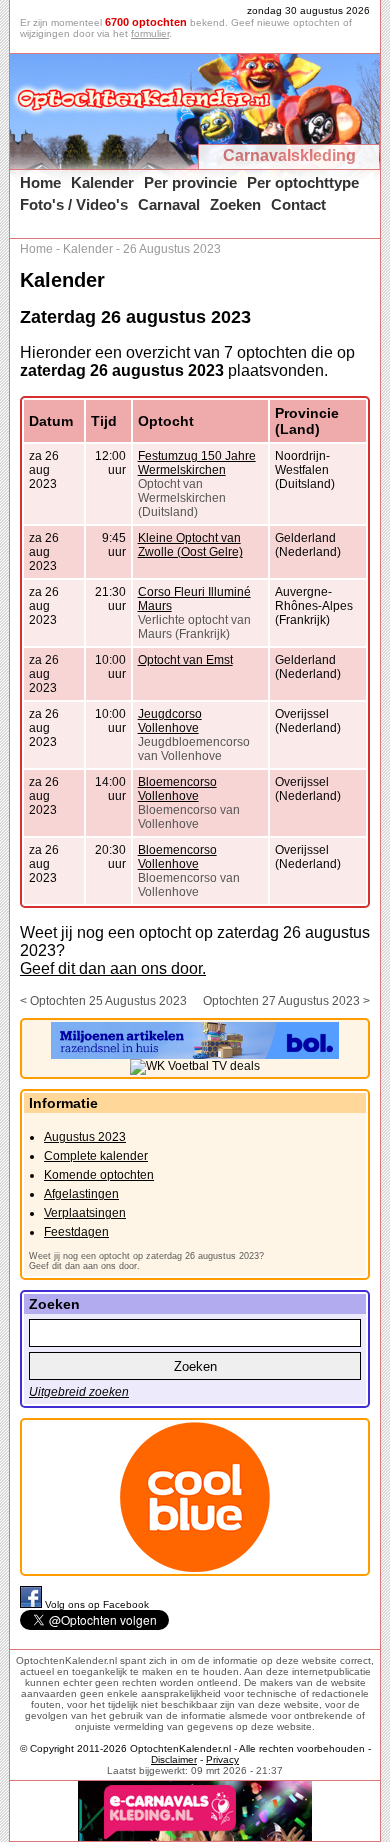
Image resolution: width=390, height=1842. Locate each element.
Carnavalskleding (289, 155)
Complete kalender (96, 1156)
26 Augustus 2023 (172, 249)
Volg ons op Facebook (97, 1604)
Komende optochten (99, 1175)
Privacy (222, 1759)
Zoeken (235, 204)
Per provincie (190, 182)
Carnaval (169, 204)
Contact (298, 204)
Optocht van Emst (185, 660)
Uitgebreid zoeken (79, 1392)
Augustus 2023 (85, 1137)
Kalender (102, 182)
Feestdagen (76, 1232)
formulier (150, 33)
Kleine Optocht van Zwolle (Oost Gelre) (190, 545)
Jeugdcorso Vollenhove (170, 721)
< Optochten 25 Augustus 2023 (103, 1001)
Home (40, 182)
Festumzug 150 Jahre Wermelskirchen (197, 463)
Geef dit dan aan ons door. (113, 968)
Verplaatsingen (85, 1213)
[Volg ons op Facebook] (32, 1604)
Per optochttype (303, 182)
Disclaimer (174, 1759)
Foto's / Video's (74, 204)
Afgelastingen (81, 1194)
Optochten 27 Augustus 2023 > (286, 1001)
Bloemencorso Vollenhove (177, 789)
